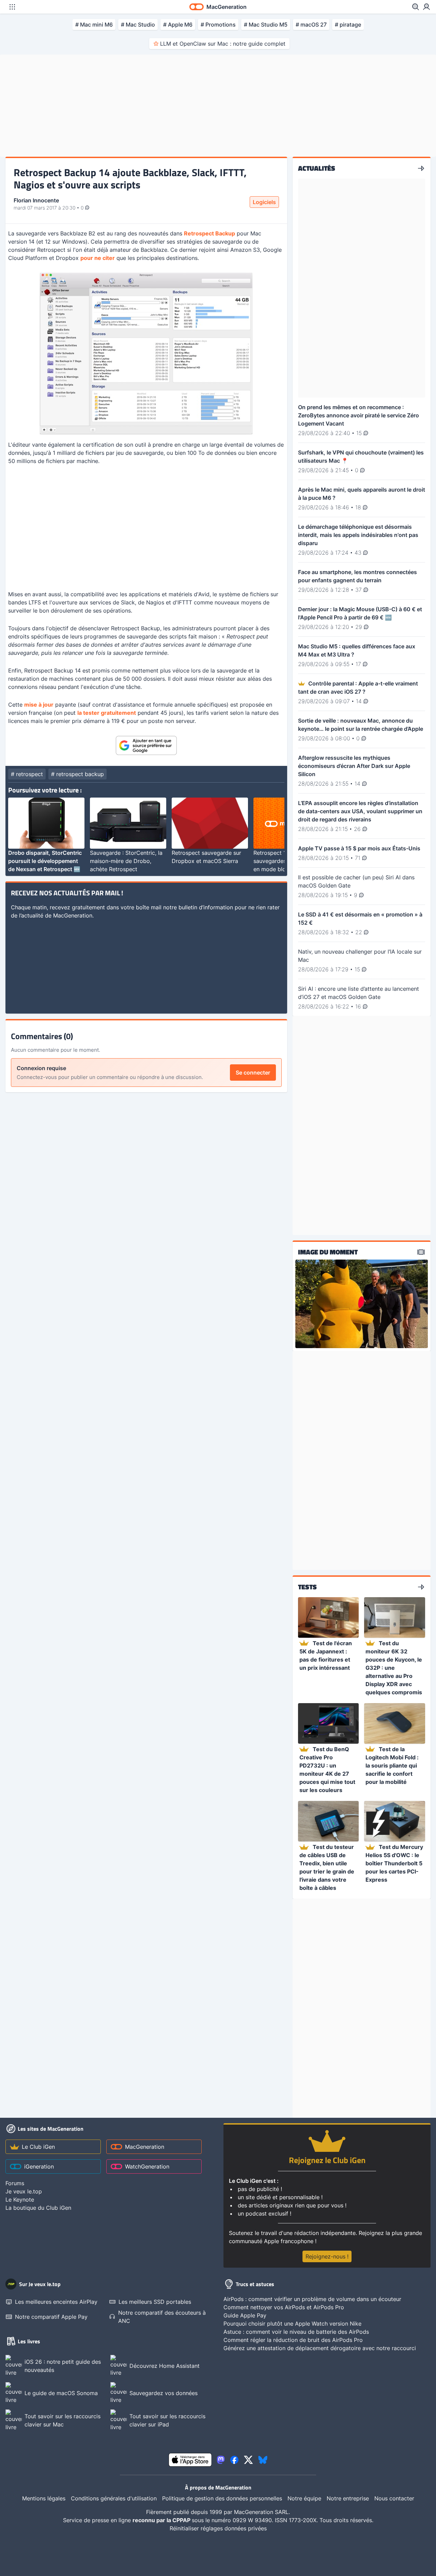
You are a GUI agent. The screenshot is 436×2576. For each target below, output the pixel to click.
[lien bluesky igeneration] (263, 2460)
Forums (15, 2183)
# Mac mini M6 (94, 25)
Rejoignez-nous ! (327, 2256)
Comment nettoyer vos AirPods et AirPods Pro (284, 2307)
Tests (307, 1587)
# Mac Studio (138, 25)
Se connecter (253, 1073)
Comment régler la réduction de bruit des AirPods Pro (293, 2340)
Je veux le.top (24, 2191)
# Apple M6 (178, 25)
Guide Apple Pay (245, 2315)
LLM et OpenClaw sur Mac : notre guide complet (223, 44)
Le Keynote (20, 2200)
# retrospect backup (77, 774)
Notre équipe (304, 2498)
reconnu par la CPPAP (162, 2520)
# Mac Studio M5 (266, 25)
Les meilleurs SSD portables (155, 2302)
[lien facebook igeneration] (234, 2460)
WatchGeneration (147, 2166)
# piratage (348, 25)
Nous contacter (394, 2498)
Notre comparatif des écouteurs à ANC (162, 2317)
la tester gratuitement (107, 713)
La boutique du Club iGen (38, 2208)
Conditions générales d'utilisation (114, 2498)
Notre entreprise (348, 2498)
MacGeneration (145, 2147)
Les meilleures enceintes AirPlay (56, 2302)
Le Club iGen (38, 2147)
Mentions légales (44, 2498)
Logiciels (264, 202)
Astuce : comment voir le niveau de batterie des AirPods (296, 2332)
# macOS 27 (311, 25)
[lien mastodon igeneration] (221, 2460)
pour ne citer (98, 258)
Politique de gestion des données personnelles (222, 2498)
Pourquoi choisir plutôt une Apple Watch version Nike (292, 2324)
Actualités (317, 168)
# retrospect (27, 774)
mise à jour (39, 705)
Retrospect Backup (209, 233)
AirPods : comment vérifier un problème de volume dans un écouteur (312, 2299)
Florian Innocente (36, 200)
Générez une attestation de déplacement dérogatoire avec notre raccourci (320, 2348)
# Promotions (218, 25)
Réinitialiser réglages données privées (218, 2528)
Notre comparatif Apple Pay (51, 2317)
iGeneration (39, 2166)
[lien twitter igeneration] (248, 2460)
